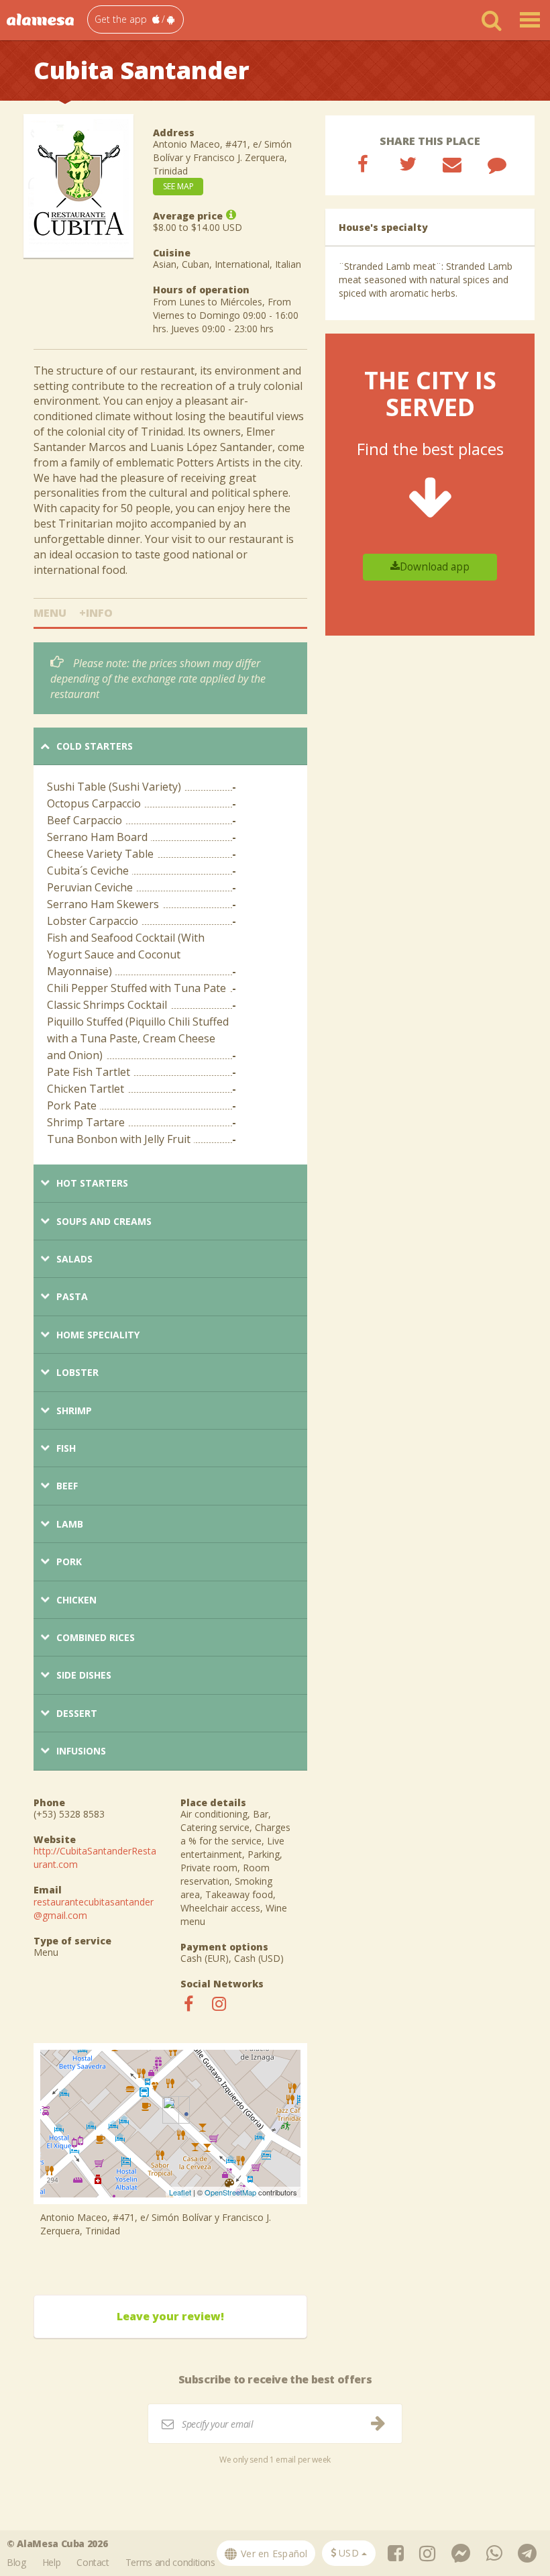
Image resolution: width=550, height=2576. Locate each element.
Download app (435, 567)
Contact (93, 2562)
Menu (50, 613)
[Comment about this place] (497, 164)
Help (52, 2562)
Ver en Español (273, 2554)
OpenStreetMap (230, 2192)
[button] (135, 19)
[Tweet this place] (408, 164)
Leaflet (180, 2192)
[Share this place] (363, 164)
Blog (16, 2562)
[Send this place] (452, 164)
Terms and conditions (170, 2562)
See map (178, 186)
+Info (96, 613)
